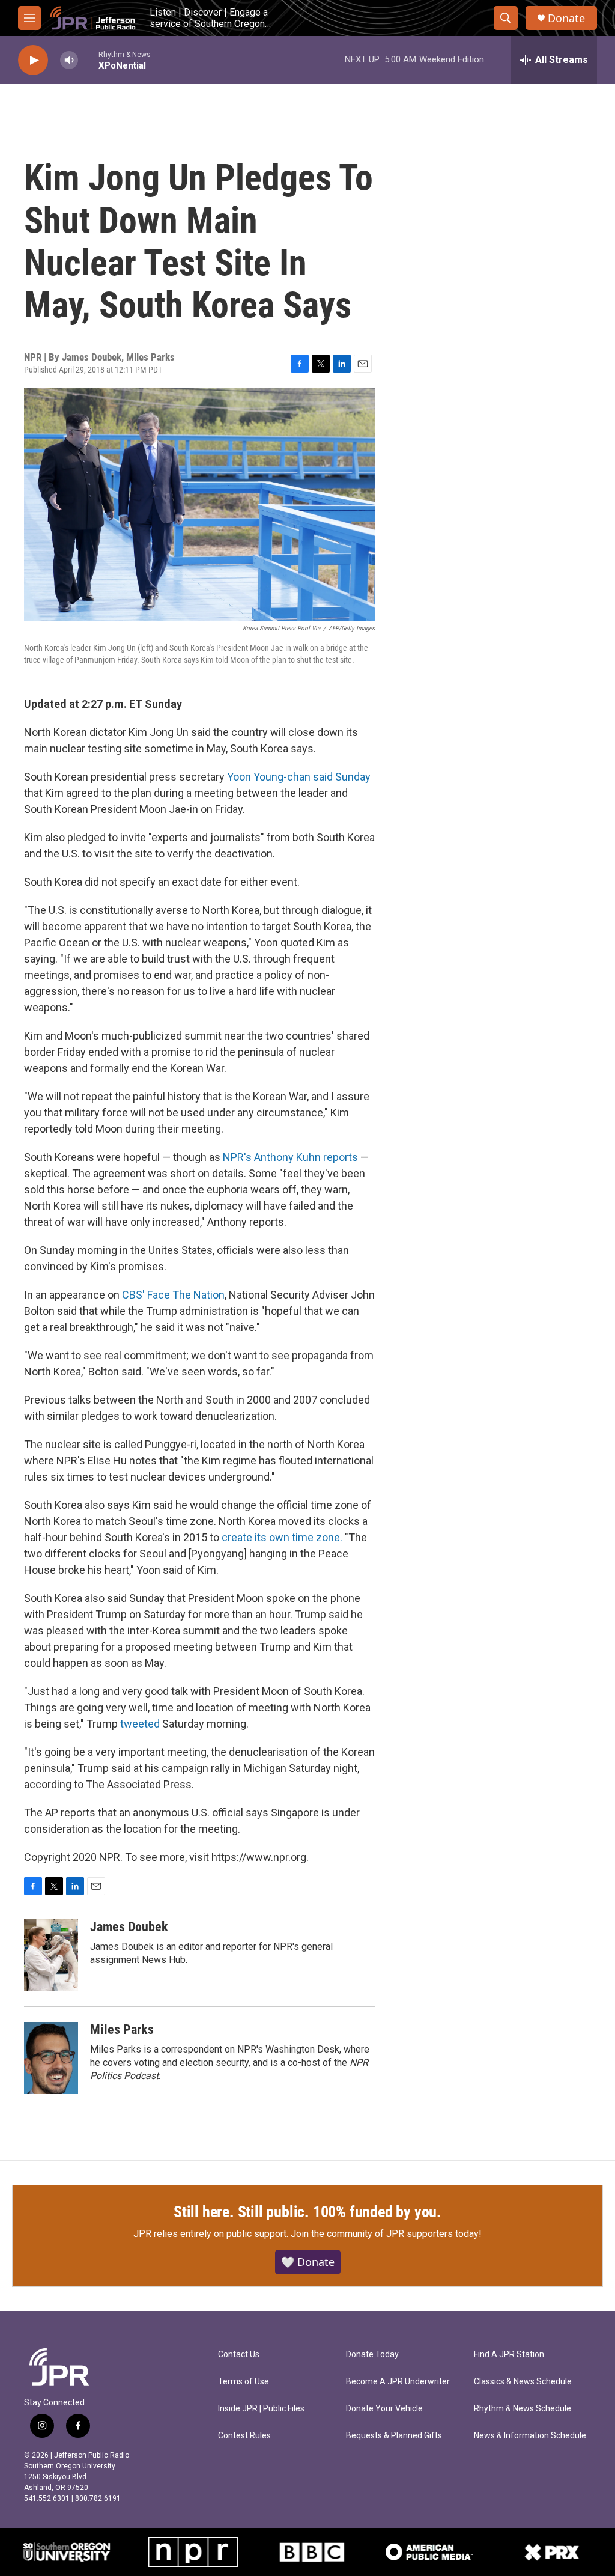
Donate (566, 18)
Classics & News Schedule (523, 2382)
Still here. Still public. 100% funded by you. (307, 2212)
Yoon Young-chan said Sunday (299, 777)
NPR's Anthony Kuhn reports (290, 1157)
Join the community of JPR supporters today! (386, 2234)
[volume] (69, 60)
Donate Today (372, 2355)
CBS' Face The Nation (173, 1295)
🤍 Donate (308, 2262)
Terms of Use (244, 2382)
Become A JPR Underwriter (398, 2382)
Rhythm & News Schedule (523, 2409)
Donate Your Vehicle (384, 2409)
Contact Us (239, 2355)
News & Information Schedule (530, 2436)
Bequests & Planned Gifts (394, 2436)
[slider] (88, 60)
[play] (33, 60)
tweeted (140, 1724)
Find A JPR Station (509, 2355)
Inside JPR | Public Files (261, 2409)
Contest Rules (244, 2436)
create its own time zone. (282, 1537)
